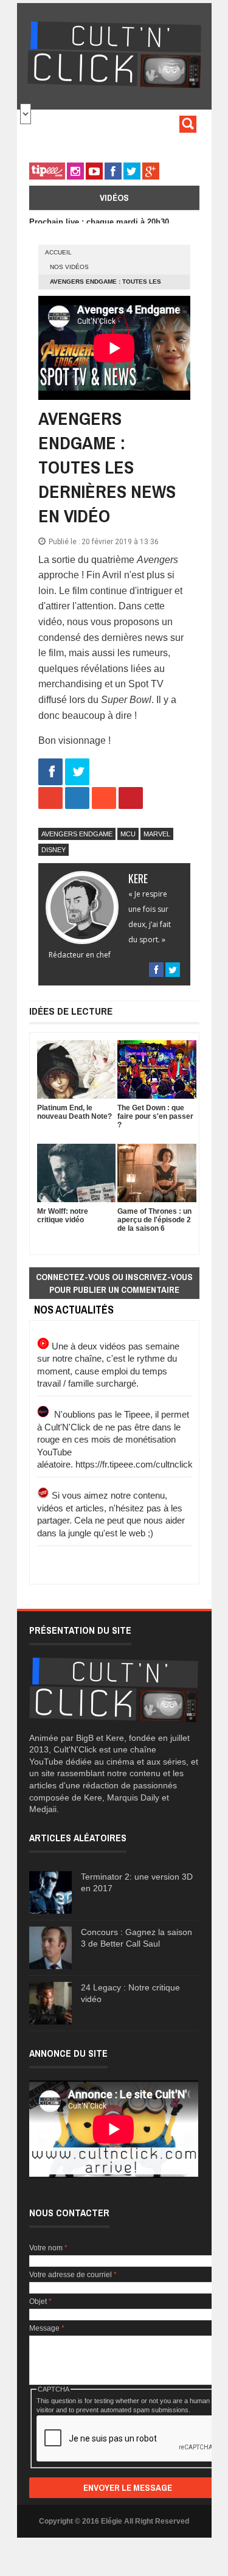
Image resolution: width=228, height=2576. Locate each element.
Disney (54, 850)
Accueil (58, 252)
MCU (128, 834)
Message (47, 2328)
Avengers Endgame (77, 834)
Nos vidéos (69, 267)
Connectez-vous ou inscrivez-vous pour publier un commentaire (114, 1283)
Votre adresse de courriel (73, 2275)
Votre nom (48, 2248)
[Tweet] (77, 773)
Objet (40, 2301)
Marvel (157, 834)
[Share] (50, 773)
